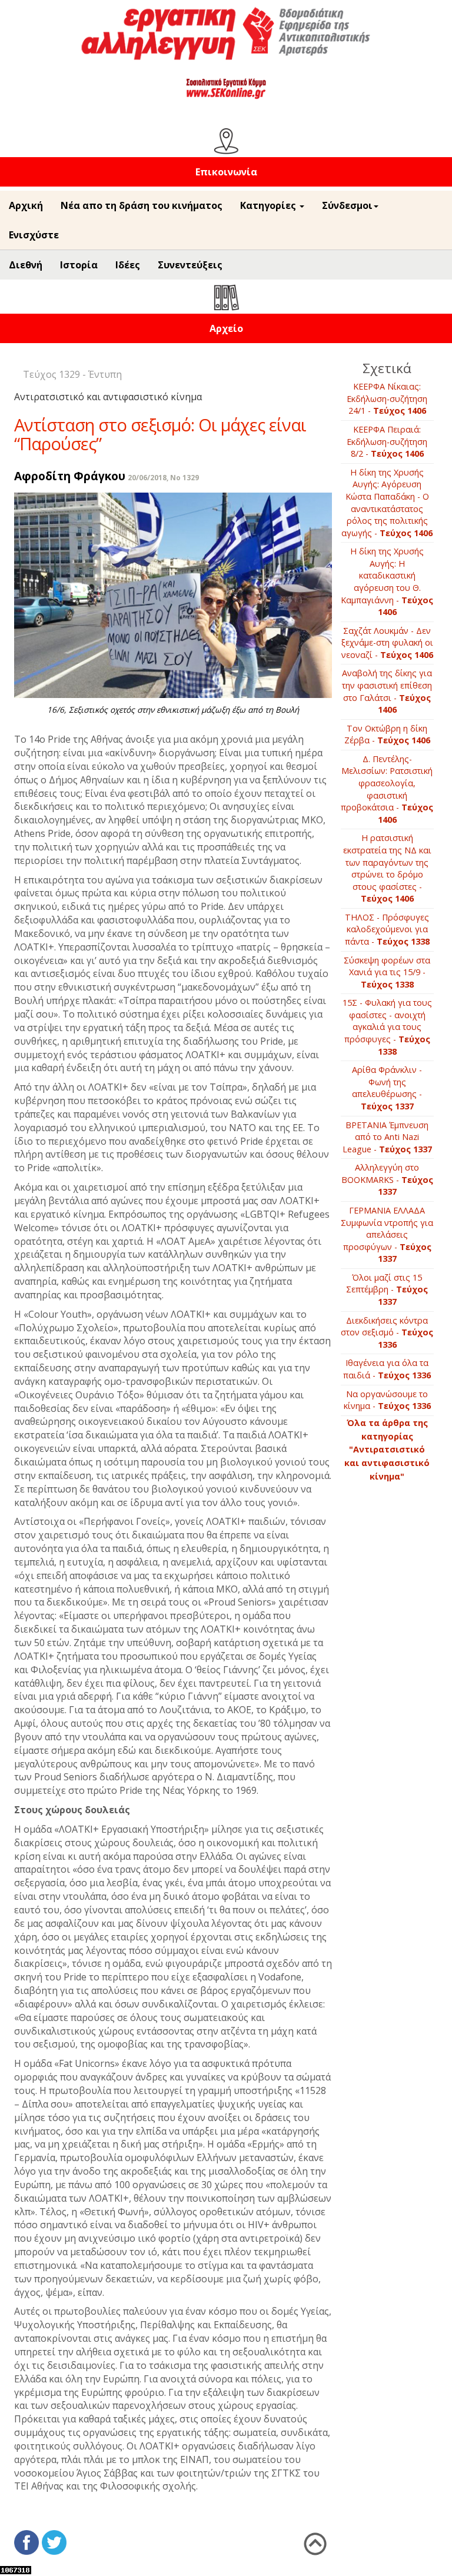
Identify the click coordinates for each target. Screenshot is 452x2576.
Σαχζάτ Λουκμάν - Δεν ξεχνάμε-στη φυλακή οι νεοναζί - (387, 643)
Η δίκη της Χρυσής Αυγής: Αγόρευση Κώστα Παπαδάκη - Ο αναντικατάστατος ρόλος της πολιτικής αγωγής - (387, 503)
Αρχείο (226, 328)
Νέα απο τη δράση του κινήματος (142, 205)
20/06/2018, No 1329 (163, 478)
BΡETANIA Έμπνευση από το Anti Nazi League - (387, 1137)
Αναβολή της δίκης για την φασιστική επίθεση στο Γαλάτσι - (387, 691)
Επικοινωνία (226, 172)
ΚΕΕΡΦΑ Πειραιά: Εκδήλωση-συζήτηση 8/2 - (387, 441)
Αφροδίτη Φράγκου (70, 476)
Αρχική (26, 205)
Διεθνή (26, 265)
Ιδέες (128, 265)
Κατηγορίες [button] (269, 205)
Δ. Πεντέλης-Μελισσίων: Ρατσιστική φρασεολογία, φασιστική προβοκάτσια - (387, 789)
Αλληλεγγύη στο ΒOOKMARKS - (387, 1179)
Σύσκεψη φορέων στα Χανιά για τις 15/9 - (387, 972)
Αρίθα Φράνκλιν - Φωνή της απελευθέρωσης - (387, 1088)
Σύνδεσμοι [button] (347, 205)
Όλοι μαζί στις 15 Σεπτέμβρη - (387, 1289)
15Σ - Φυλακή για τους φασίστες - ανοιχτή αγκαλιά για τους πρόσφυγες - (387, 1027)
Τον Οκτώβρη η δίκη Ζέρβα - (387, 734)
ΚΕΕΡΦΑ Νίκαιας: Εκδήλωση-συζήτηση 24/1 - (387, 398)
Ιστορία (79, 265)
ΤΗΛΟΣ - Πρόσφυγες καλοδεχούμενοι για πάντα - (387, 929)
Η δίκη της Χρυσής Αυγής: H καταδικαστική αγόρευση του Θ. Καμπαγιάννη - (387, 581)
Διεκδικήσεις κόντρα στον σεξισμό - (387, 1332)
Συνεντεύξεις (190, 265)
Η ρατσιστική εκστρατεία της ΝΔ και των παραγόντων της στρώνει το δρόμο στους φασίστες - (387, 868)
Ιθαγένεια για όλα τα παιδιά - (387, 1369)
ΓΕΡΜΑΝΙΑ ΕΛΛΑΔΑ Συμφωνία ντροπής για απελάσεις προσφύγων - (387, 1234)
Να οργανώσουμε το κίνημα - (387, 1400)
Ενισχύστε (34, 235)
